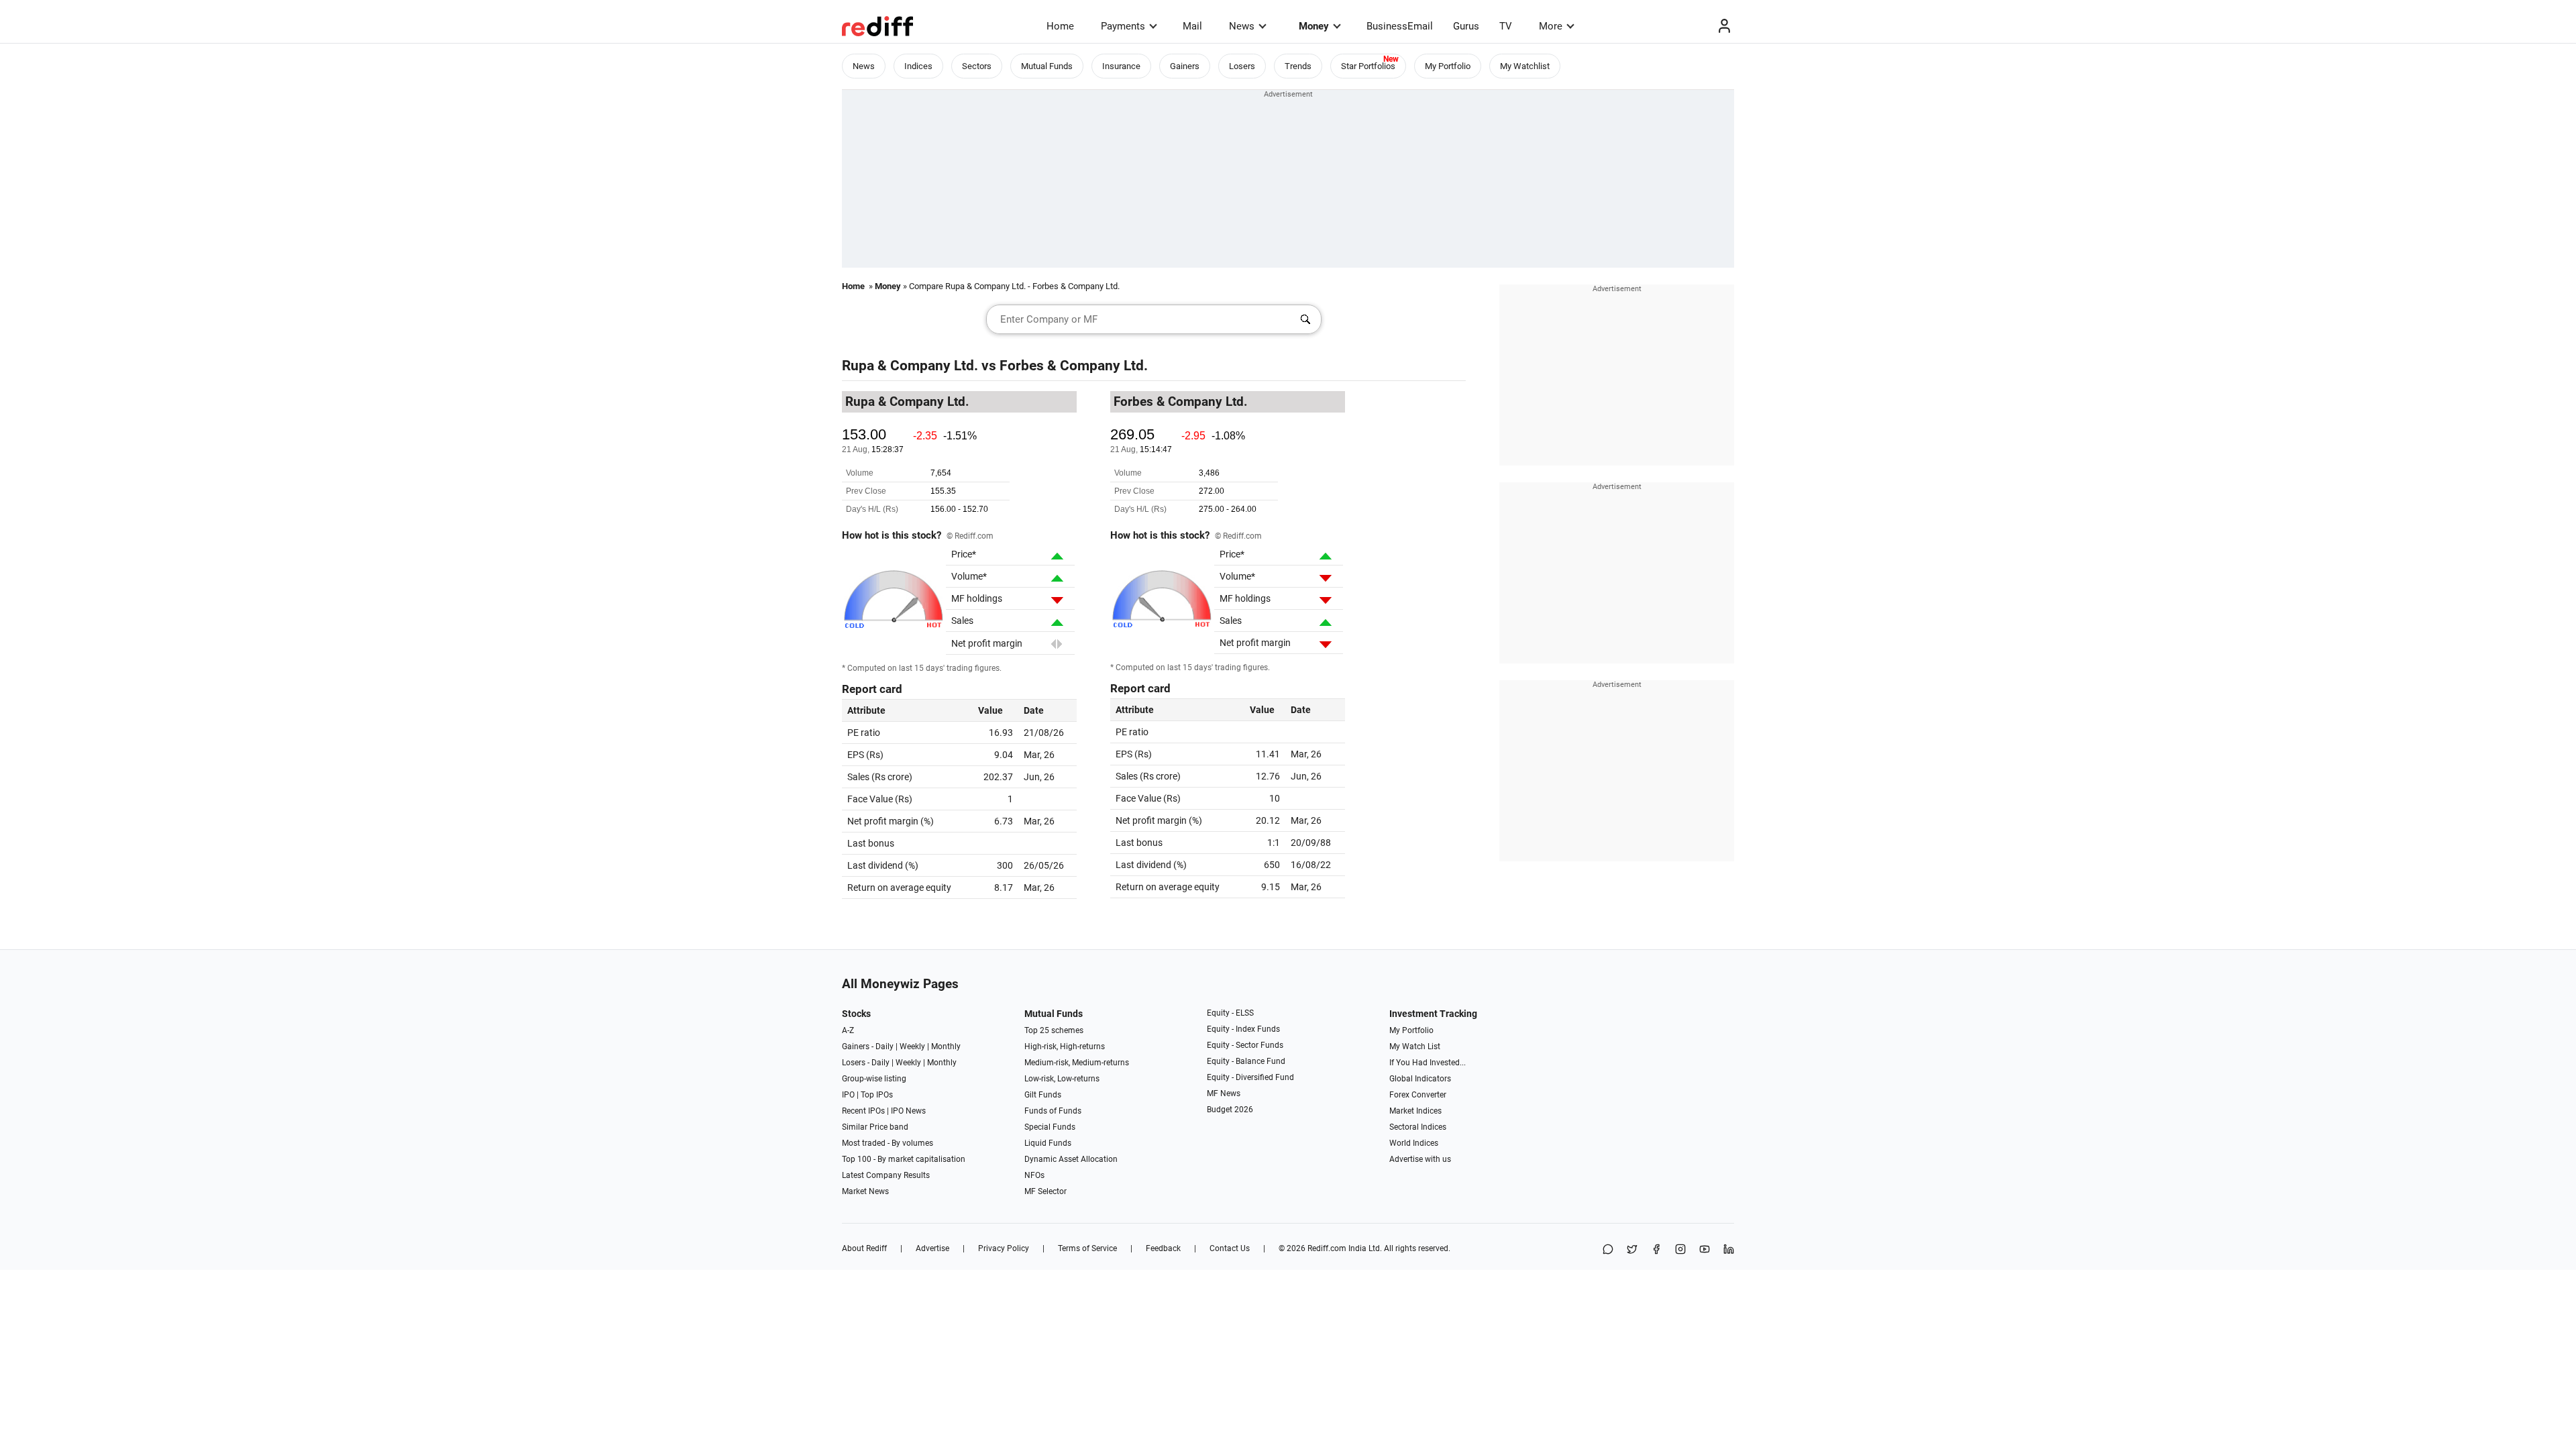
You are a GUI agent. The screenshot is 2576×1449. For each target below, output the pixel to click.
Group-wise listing (874, 1079)
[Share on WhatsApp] (1608, 1250)
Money (1314, 26)
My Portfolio (1448, 66)
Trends (1298, 66)
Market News (865, 1191)
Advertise (932, 1248)
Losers (1242, 66)
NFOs (1034, 1175)
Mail (1192, 26)
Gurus (1466, 26)
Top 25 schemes (1054, 1030)
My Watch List (1415, 1046)
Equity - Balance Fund (1246, 1061)
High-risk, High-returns (1065, 1046)
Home (1060, 26)
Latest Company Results (886, 1175)
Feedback (1163, 1248)
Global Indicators (1420, 1079)
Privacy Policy (1004, 1248)
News (1242, 26)
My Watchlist (1525, 66)
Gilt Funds (1043, 1095)
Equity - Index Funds (1243, 1029)
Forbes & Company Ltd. (1074, 366)
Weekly (912, 1046)
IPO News (908, 1111)
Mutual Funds (1047, 66)
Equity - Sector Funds (1245, 1045)
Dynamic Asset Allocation (1071, 1159)
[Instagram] (1680, 1250)
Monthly (946, 1046)
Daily (884, 1046)
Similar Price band (875, 1127)
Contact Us (1230, 1248)
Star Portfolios (1368, 66)
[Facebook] (1656, 1250)
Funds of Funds (1053, 1111)
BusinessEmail (1400, 26)
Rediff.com (1327, 1248)
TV (1506, 26)
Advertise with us (1420, 1159)
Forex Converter (1418, 1095)
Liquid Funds (1048, 1143)
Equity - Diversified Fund (1250, 1077)
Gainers (1185, 66)
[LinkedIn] (1729, 1250)
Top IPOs (877, 1095)
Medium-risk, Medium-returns (1077, 1063)
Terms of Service (1087, 1248)
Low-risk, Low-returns (1062, 1079)
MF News (1224, 1093)
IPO (848, 1095)
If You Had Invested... (1428, 1063)
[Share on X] (1632, 1250)
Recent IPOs (863, 1111)
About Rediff (864, 1248)
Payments (1123, 26)
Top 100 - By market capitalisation (904, 1159)
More (1551, 26)
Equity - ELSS (1230, 1013)
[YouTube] (1705, 1250)
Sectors (977, 66)
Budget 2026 (1230, 1110)
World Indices (1414, 1143)
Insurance (1121, 66)
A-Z (848, 1030)
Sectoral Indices (1418, 1127)
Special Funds (1050, 1127)
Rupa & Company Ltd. (910, 366)
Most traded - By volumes (888, 1143)
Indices (918, 66)
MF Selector (1045, 1191)
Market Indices (1415, 1111)
